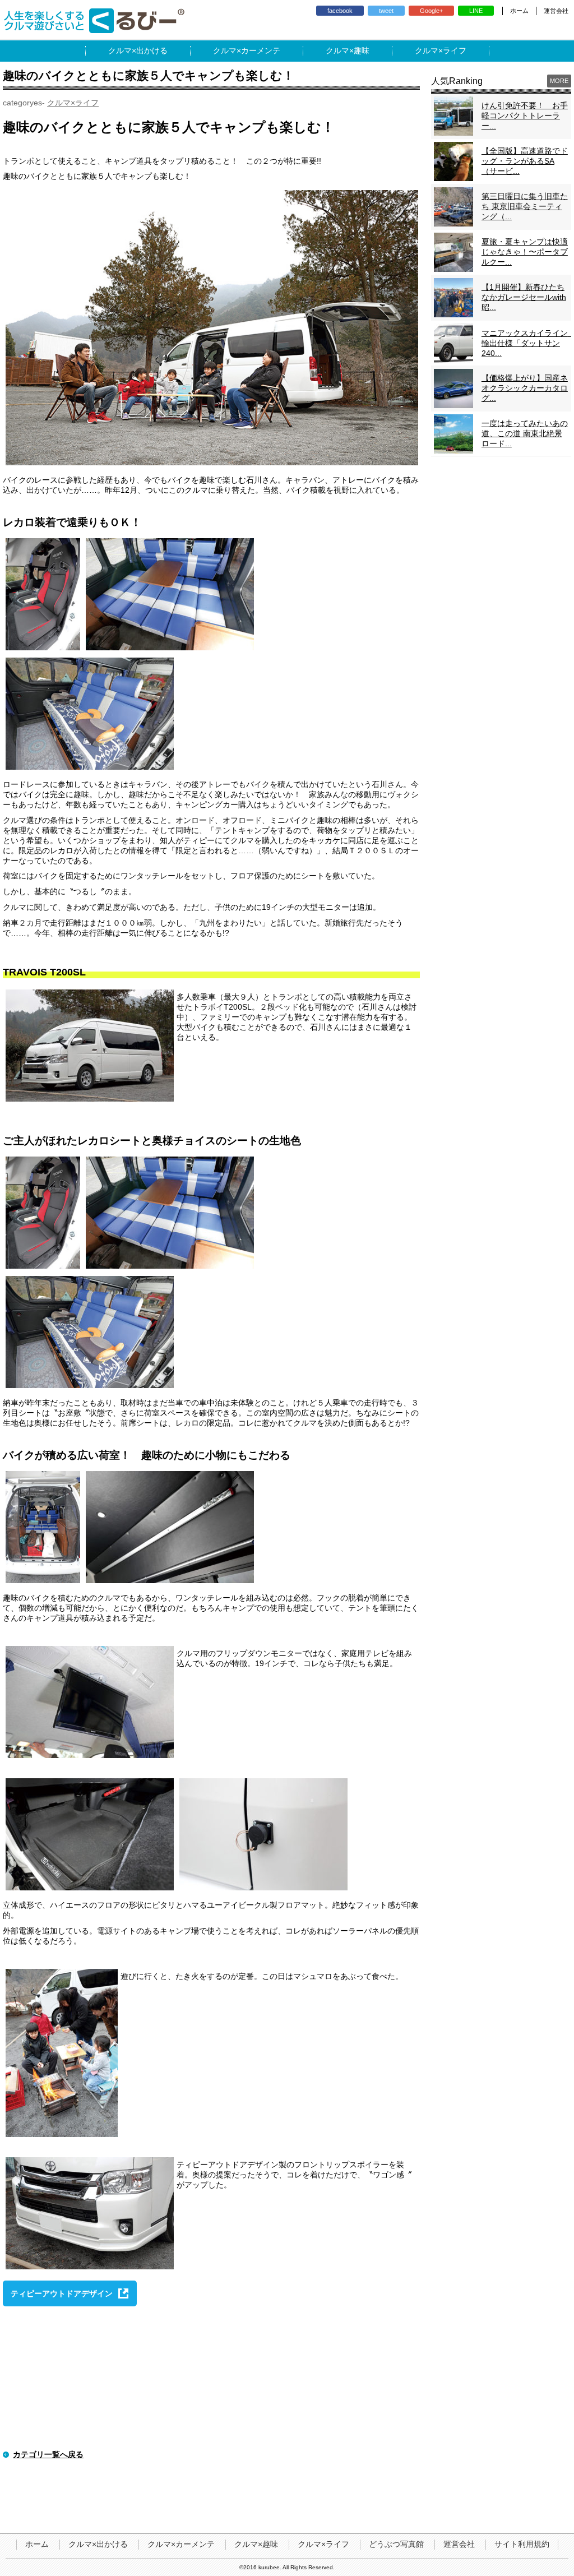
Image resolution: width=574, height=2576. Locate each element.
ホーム (519, 11)
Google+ (431, 11)
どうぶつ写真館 (396, 2544)
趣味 (362, 50)
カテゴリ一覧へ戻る (48, 2454)
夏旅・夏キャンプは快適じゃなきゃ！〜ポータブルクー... (525, 252)
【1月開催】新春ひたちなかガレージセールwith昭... (524, 297)
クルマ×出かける (98, 2544)
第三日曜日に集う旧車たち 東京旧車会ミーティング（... (525, 206)
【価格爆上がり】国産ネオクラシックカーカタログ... (525, 388)
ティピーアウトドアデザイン (62, 2293)
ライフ (455, 50)
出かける (152, 50)
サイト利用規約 (522, 2544)
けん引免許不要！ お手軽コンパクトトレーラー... (525, 115)
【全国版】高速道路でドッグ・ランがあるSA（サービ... (525, 161)
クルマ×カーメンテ (181, 2544)
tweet (386, 11)
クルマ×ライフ (73, 103)
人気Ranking (457, 81)
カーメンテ (261, 50)
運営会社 (556, 11)
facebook (340, 11)
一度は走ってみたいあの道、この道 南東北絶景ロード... (525, 433)
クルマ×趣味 (256, 2544)
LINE (476, 11)
